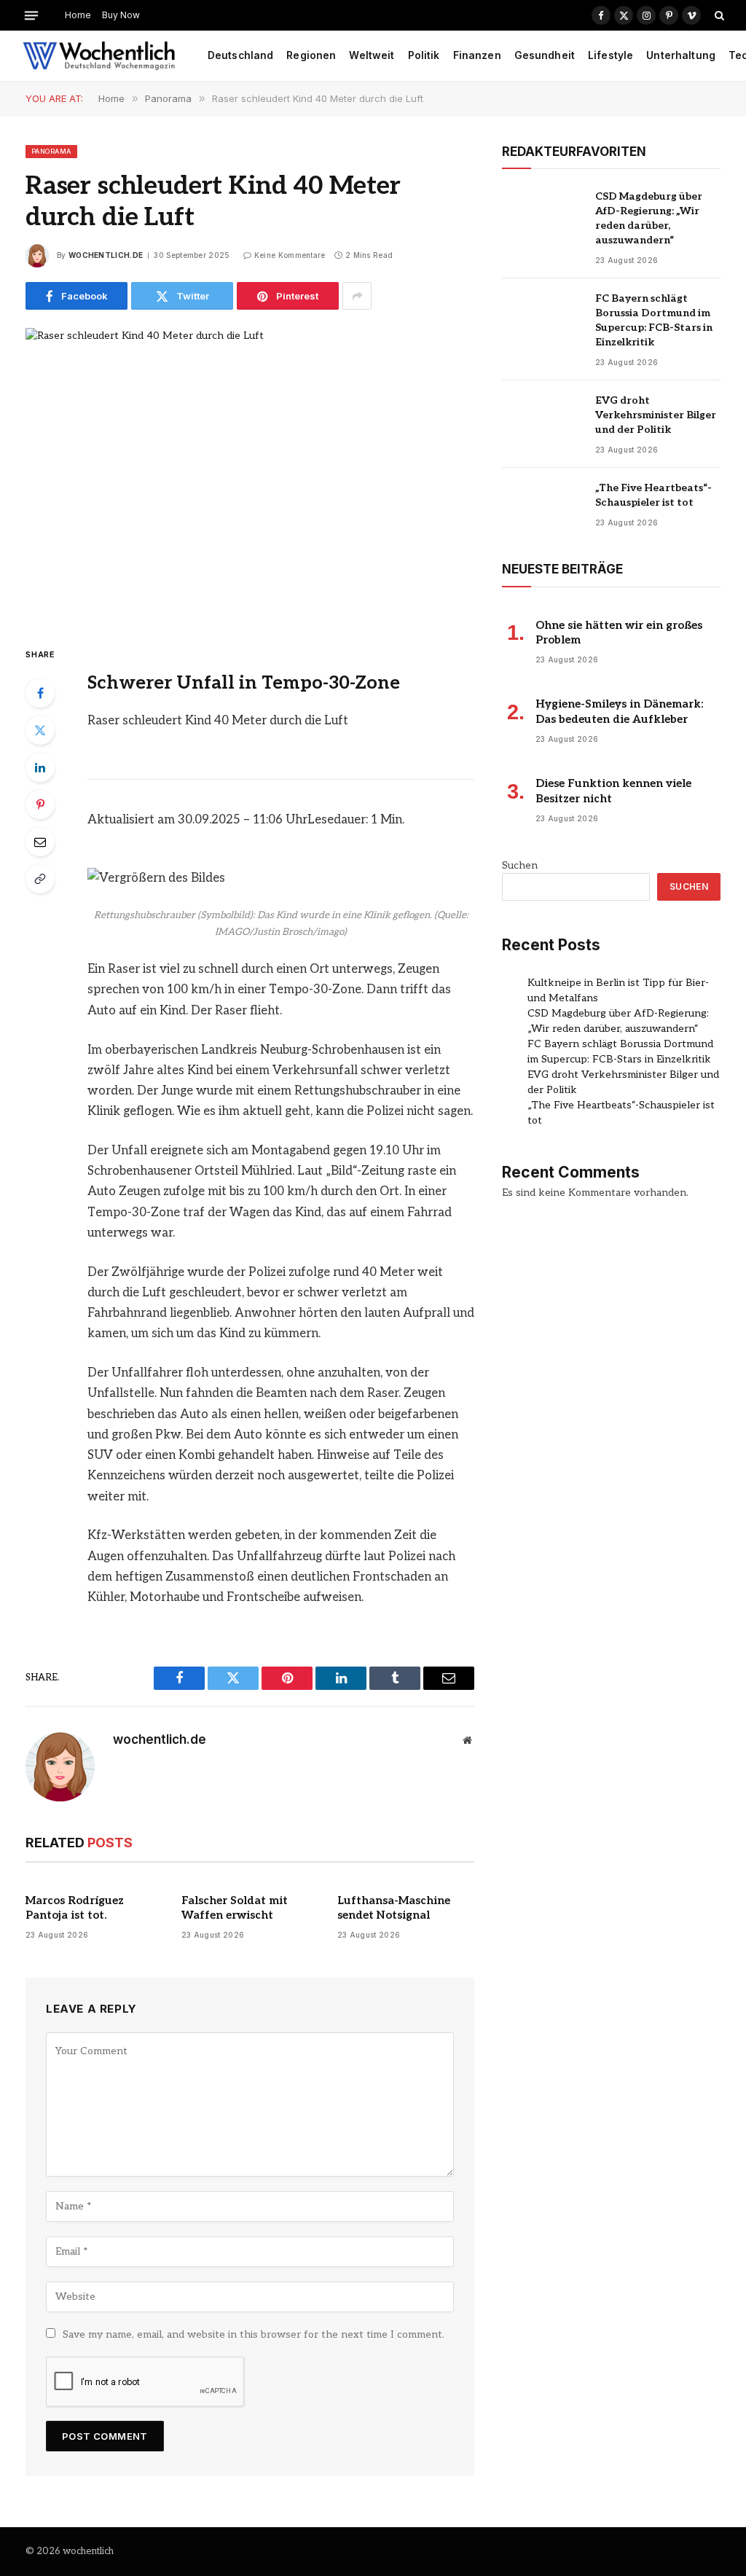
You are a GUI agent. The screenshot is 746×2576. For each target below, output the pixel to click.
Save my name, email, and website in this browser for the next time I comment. (254, 2334)
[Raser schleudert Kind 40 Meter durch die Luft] (250, 475)
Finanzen (477, 55)
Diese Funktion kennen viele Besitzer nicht (613, 791)
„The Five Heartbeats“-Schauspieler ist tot (653, 495)
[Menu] (31, 15)
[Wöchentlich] (99, 56)
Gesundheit (545, 55)
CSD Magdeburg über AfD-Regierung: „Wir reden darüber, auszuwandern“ (649, 218)
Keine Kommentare (290, 255)
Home (78, 15)
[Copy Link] (40, 879)
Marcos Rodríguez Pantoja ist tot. (75, 1908)
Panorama (51, 151)
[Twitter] (40, 730)
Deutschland (241, 55)
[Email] (40, 842)
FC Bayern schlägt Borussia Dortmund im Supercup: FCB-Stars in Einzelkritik (654, 320)
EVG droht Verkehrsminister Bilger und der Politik (656, 415)
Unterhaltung (681, 55)
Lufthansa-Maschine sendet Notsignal (394, 1908)
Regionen (311, 55)
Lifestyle (610, 55)
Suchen (520, 865)
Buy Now (121, 15)
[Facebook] (40, 693)
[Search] (718, 15)
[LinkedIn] (40, 767)
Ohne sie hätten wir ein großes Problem (619, 633)
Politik (424, 55)
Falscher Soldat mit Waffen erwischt (235, 1908)
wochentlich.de (106, 255)
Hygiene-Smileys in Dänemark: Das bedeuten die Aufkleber (619, 711)
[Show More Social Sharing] (357, 296)
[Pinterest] (40, 804)
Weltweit (372, 55)
